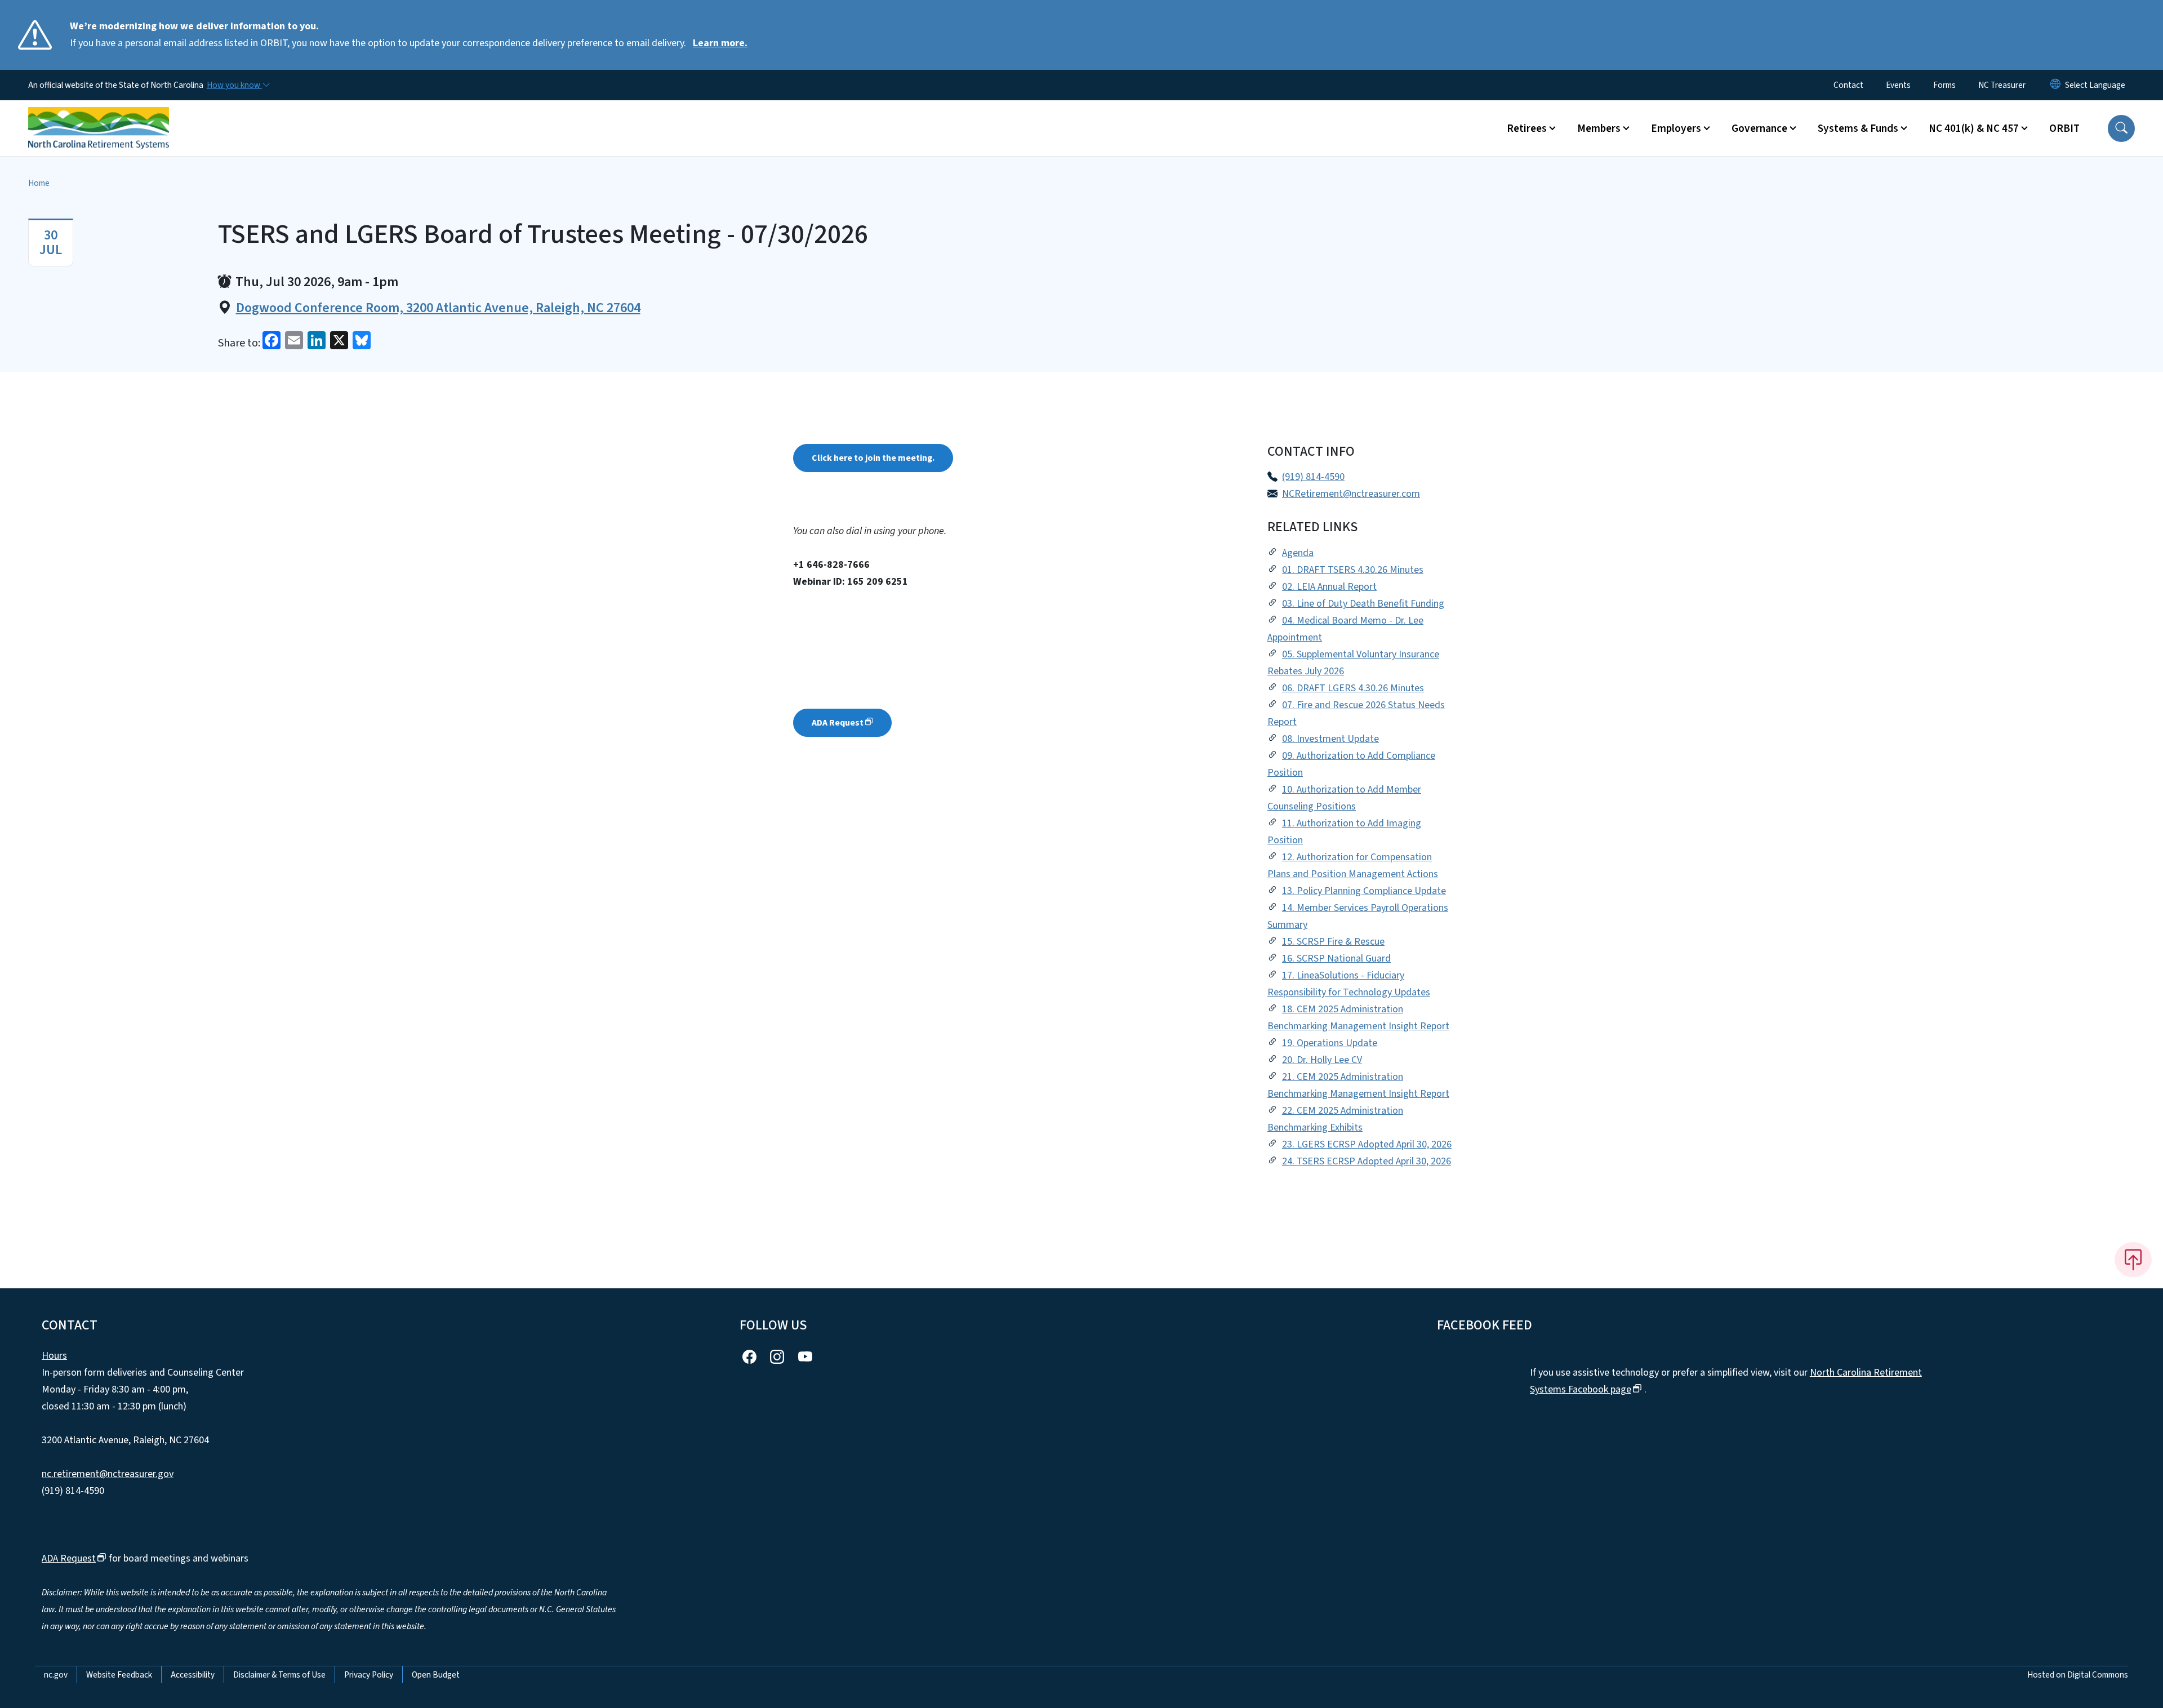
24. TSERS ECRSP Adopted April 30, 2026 (1367, 1161)
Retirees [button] (1527, 128)
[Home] (99, 115)
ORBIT (2064, 128)
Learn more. (720, 43)
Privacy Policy (369, 1675)
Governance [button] (1759, 128)
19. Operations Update (1330, 1043)
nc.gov (56, 1675)
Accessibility (193, 1675)
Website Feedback (119, 1675)
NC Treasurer (2002, 85)
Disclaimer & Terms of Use (279, 1675)
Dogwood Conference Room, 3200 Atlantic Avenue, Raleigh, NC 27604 (438, 308)
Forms (1944, 85)
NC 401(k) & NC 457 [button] (1974, 128)
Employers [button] (1676, 128)
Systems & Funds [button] (1858, 128)
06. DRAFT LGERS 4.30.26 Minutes (1353, 688)
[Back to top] (2133, 1260)
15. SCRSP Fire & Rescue (1333, 942)
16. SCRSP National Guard (1336, 958)
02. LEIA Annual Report (1329, 587)
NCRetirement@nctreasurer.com (1351, 494)
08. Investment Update (1330, 739)
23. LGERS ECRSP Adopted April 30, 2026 (1367, 1144)
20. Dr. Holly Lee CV (1322, 1060)
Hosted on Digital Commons (2078, 1675)
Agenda (1298, 553)
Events (1898, 85)
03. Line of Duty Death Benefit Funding (1363, 604)
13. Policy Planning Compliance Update (1364, 891)
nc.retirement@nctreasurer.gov (108, 1474)
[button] (2121, 128)
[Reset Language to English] (2055, 85)
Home (39, 183)
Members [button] (1599, 128)
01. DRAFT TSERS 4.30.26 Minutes (1353, 570)
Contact (1848, 85)
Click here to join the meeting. (873, 458)
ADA (838, 723)
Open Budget (436, 1675)
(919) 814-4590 (1313, 477)
